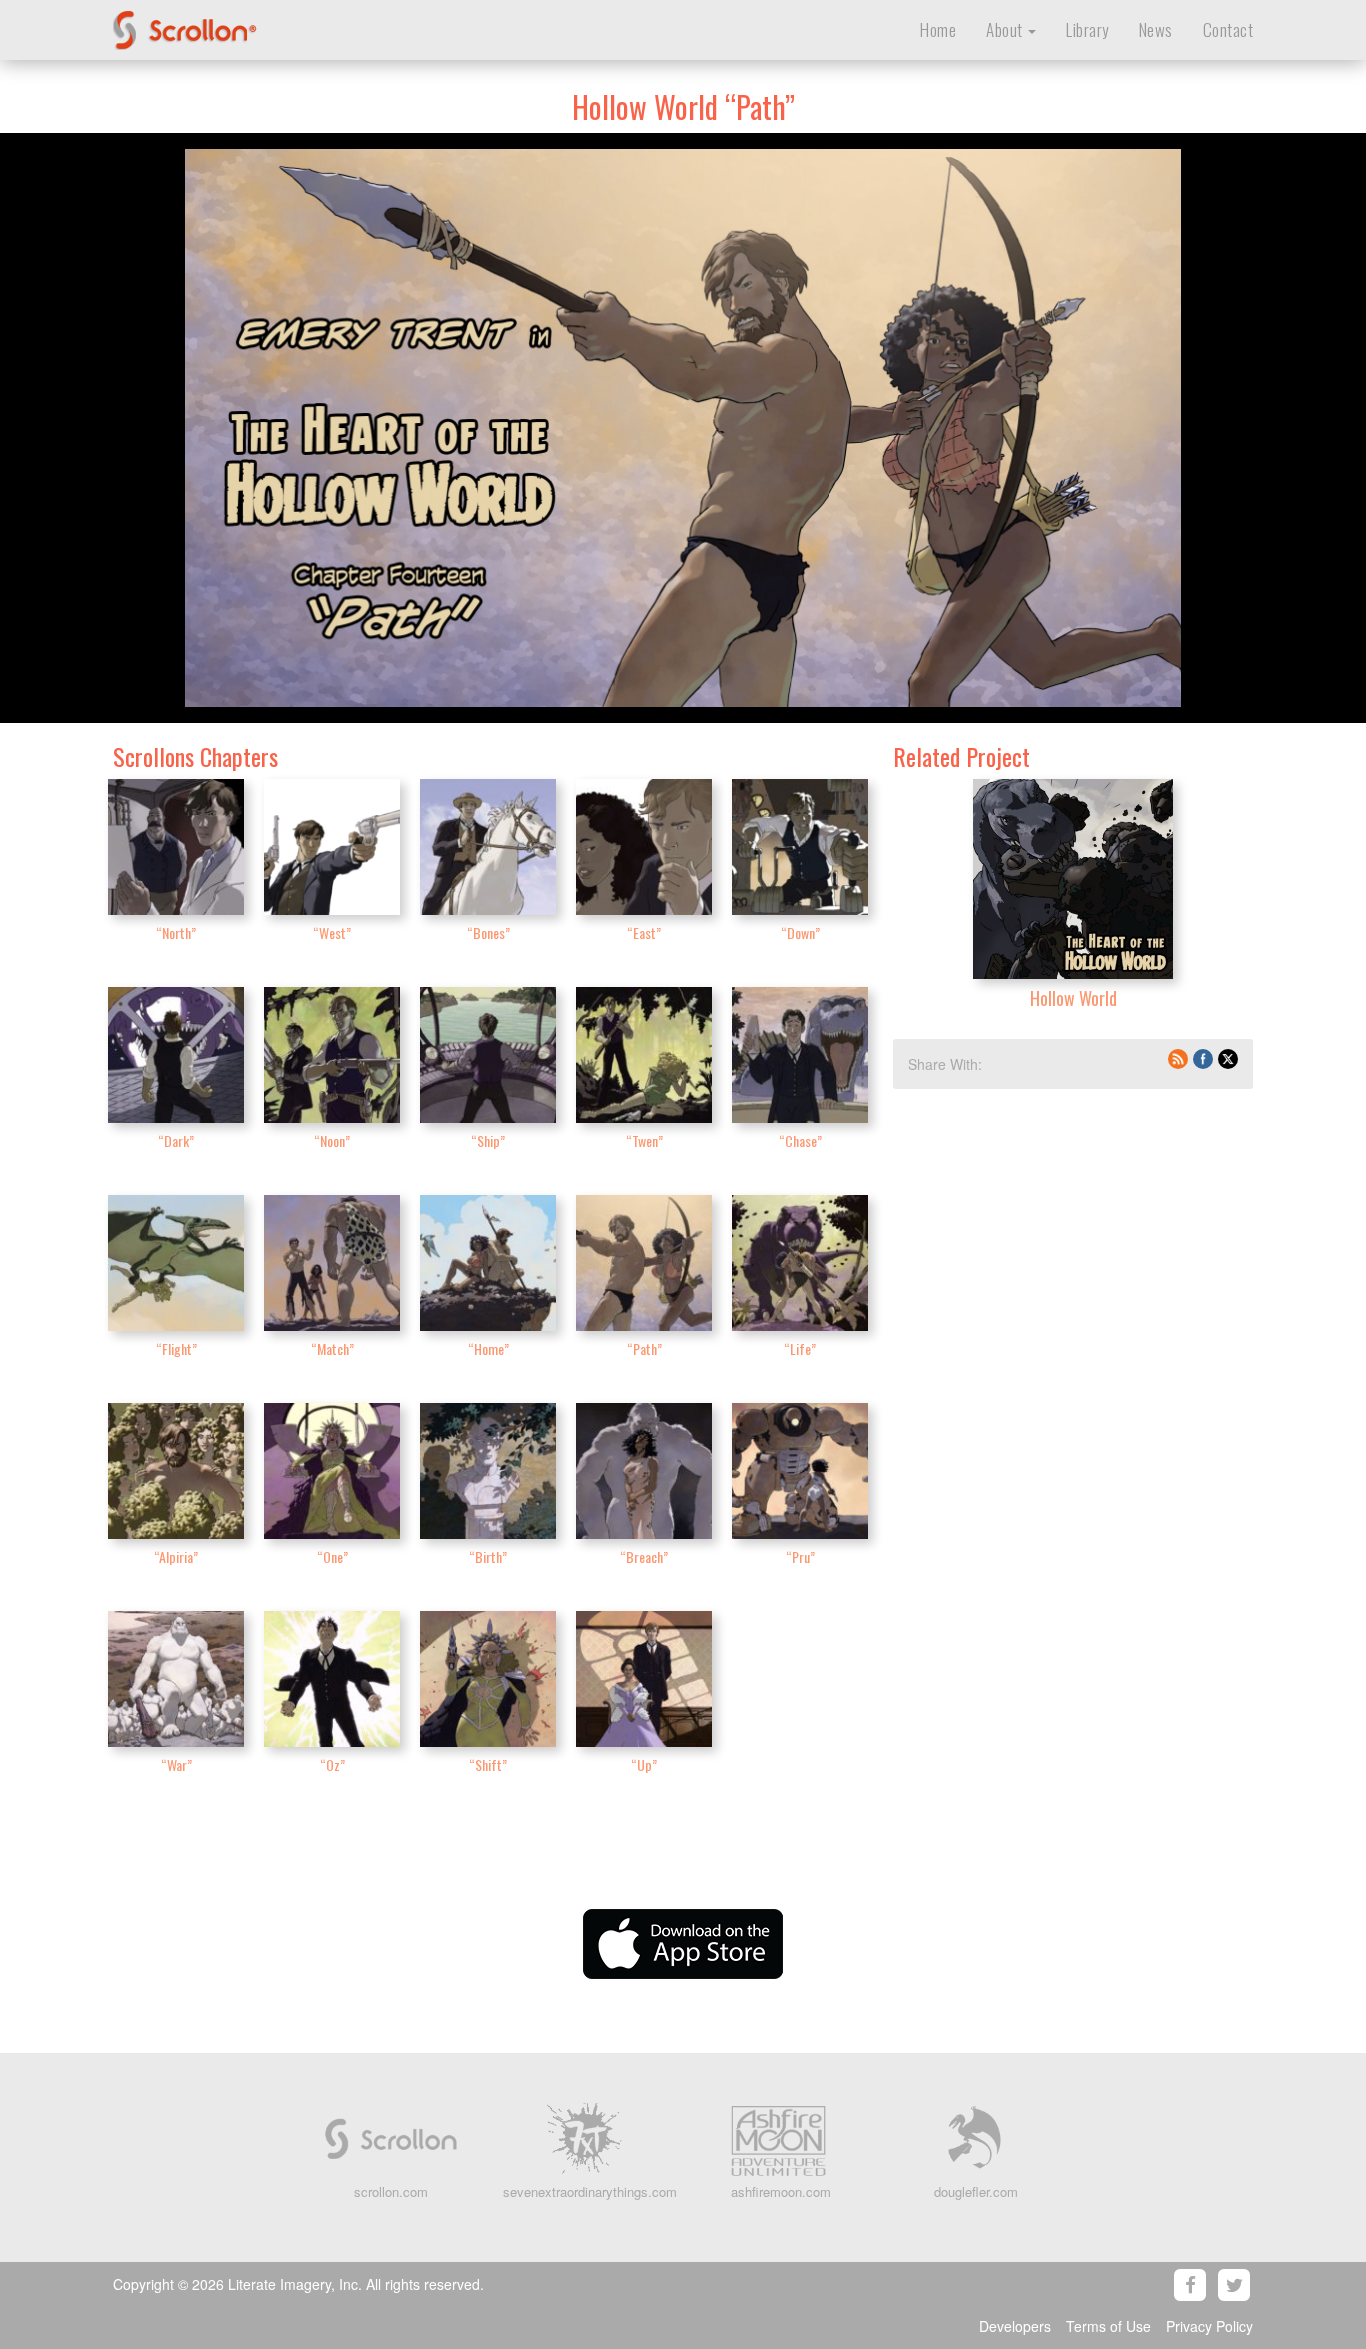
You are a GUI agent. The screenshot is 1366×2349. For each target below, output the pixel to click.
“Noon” (332, 1140)
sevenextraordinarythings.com (590, 2191)
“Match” (332, 1348)
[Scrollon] (275, 25)
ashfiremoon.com (781, 2191)
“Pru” (800, 1556)
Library (1087, 29)
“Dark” (176, 1140)
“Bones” (488, 932)
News (1156, 29)
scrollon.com (391, 2191)
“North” (176, 932)
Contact (1228, 29)
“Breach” (644, 1556)
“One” (332, 1556)
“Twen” (644, 1140)
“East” (644, 932)
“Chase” (800, 1140)
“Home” (488, 1348)
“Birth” (488, 1556)
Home (938, 29)
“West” (332, 932)
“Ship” (488, 1140)
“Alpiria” (176, 1556)
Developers (1015, 2326)
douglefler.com (976, 2191)
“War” (176, 1764)
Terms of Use (1108, 2326)
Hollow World (1073, 998)
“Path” (644, 1348)
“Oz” (332, 1764)
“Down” (800, 932)
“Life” (800, 1348)
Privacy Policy (1209, 2326)
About (1006, 29)
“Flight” (176, 1348)
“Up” (644, 1764)
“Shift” (488, 1764)
